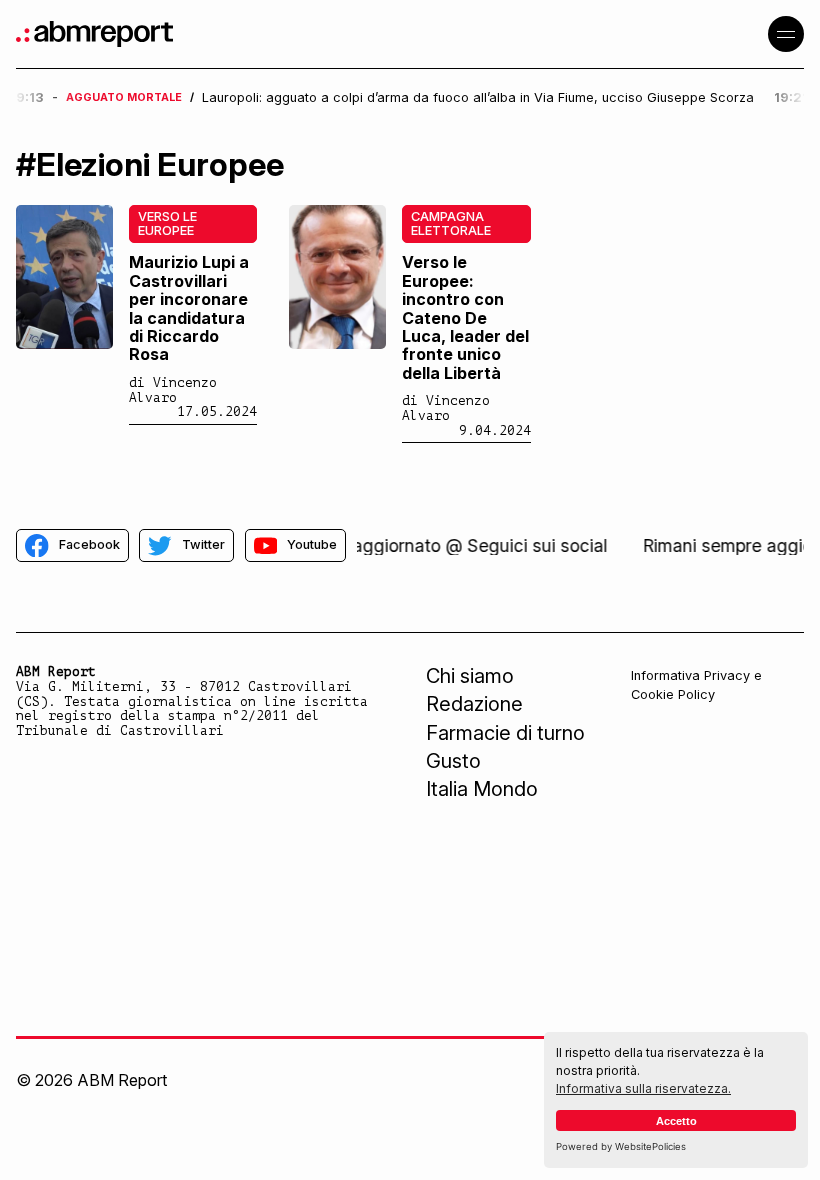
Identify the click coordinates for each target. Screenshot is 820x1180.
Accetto (676, 1121)
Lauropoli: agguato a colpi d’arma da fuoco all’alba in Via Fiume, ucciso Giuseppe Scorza (478, 98)
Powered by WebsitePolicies (621, 1146)
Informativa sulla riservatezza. (643, 1088)
